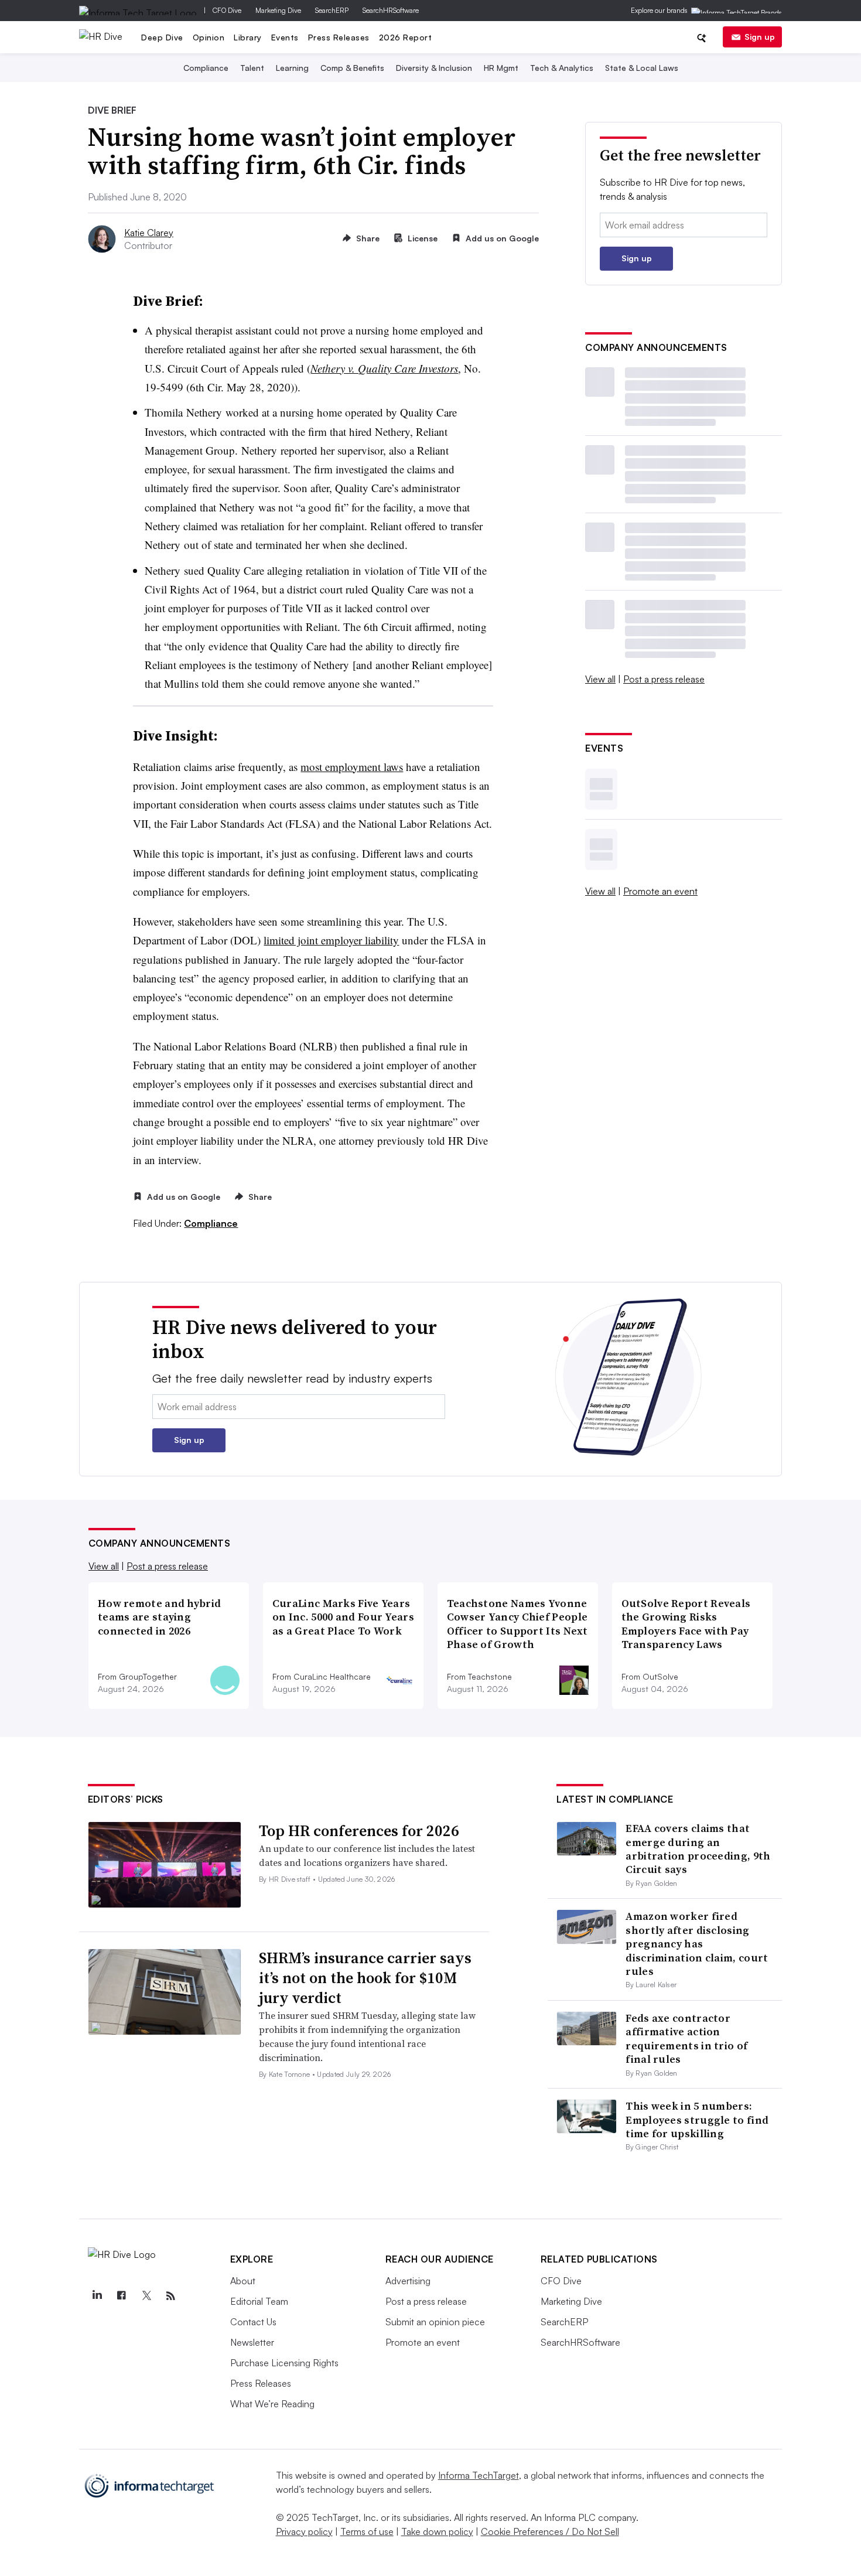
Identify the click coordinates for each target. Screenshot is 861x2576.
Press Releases (339, 37)
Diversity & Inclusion (434, 68)
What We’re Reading (272, 2404)
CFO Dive (227, 10)
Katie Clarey (149, 233)
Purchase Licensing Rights (284, 2363)
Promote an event (660, 891)
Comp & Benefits (352, 68)
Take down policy (437, 2531)
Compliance (206, 68)
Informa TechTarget (479, 2475)
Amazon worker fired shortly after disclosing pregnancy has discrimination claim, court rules (697, 1944)
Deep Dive (162, 37)
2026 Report (406, 37)
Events (285, 37)
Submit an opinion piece (435, 2322)
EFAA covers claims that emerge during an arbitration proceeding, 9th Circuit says (698, 1849)
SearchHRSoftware (391, 10)
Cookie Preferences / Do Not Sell (550, 2531)
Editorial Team (259, 2301)
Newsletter (252, 2342)
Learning (292, 68)
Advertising (408, 2281)
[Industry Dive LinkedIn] (97, 2296)
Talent (252, 68)
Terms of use (367, 2531)
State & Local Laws (642, 68)
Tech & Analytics (562, 68)
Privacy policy (304, 2531)
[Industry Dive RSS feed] (171, 2296)
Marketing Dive (278, 10)
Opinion (209, 37)
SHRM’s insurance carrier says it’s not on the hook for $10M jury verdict (365, 1978)
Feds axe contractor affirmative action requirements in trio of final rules (686, 2038)
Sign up (760, 37)
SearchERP (332, 10)
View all (600, 679)
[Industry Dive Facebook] (122, 2296)
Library (248, 37)
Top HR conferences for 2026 (359, 1831)
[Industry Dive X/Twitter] (146, 2296)
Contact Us (253, 2322)
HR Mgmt (501, 68)
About (243, 2281)
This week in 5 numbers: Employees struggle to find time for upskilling (697, 2120)
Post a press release (664, 679)
